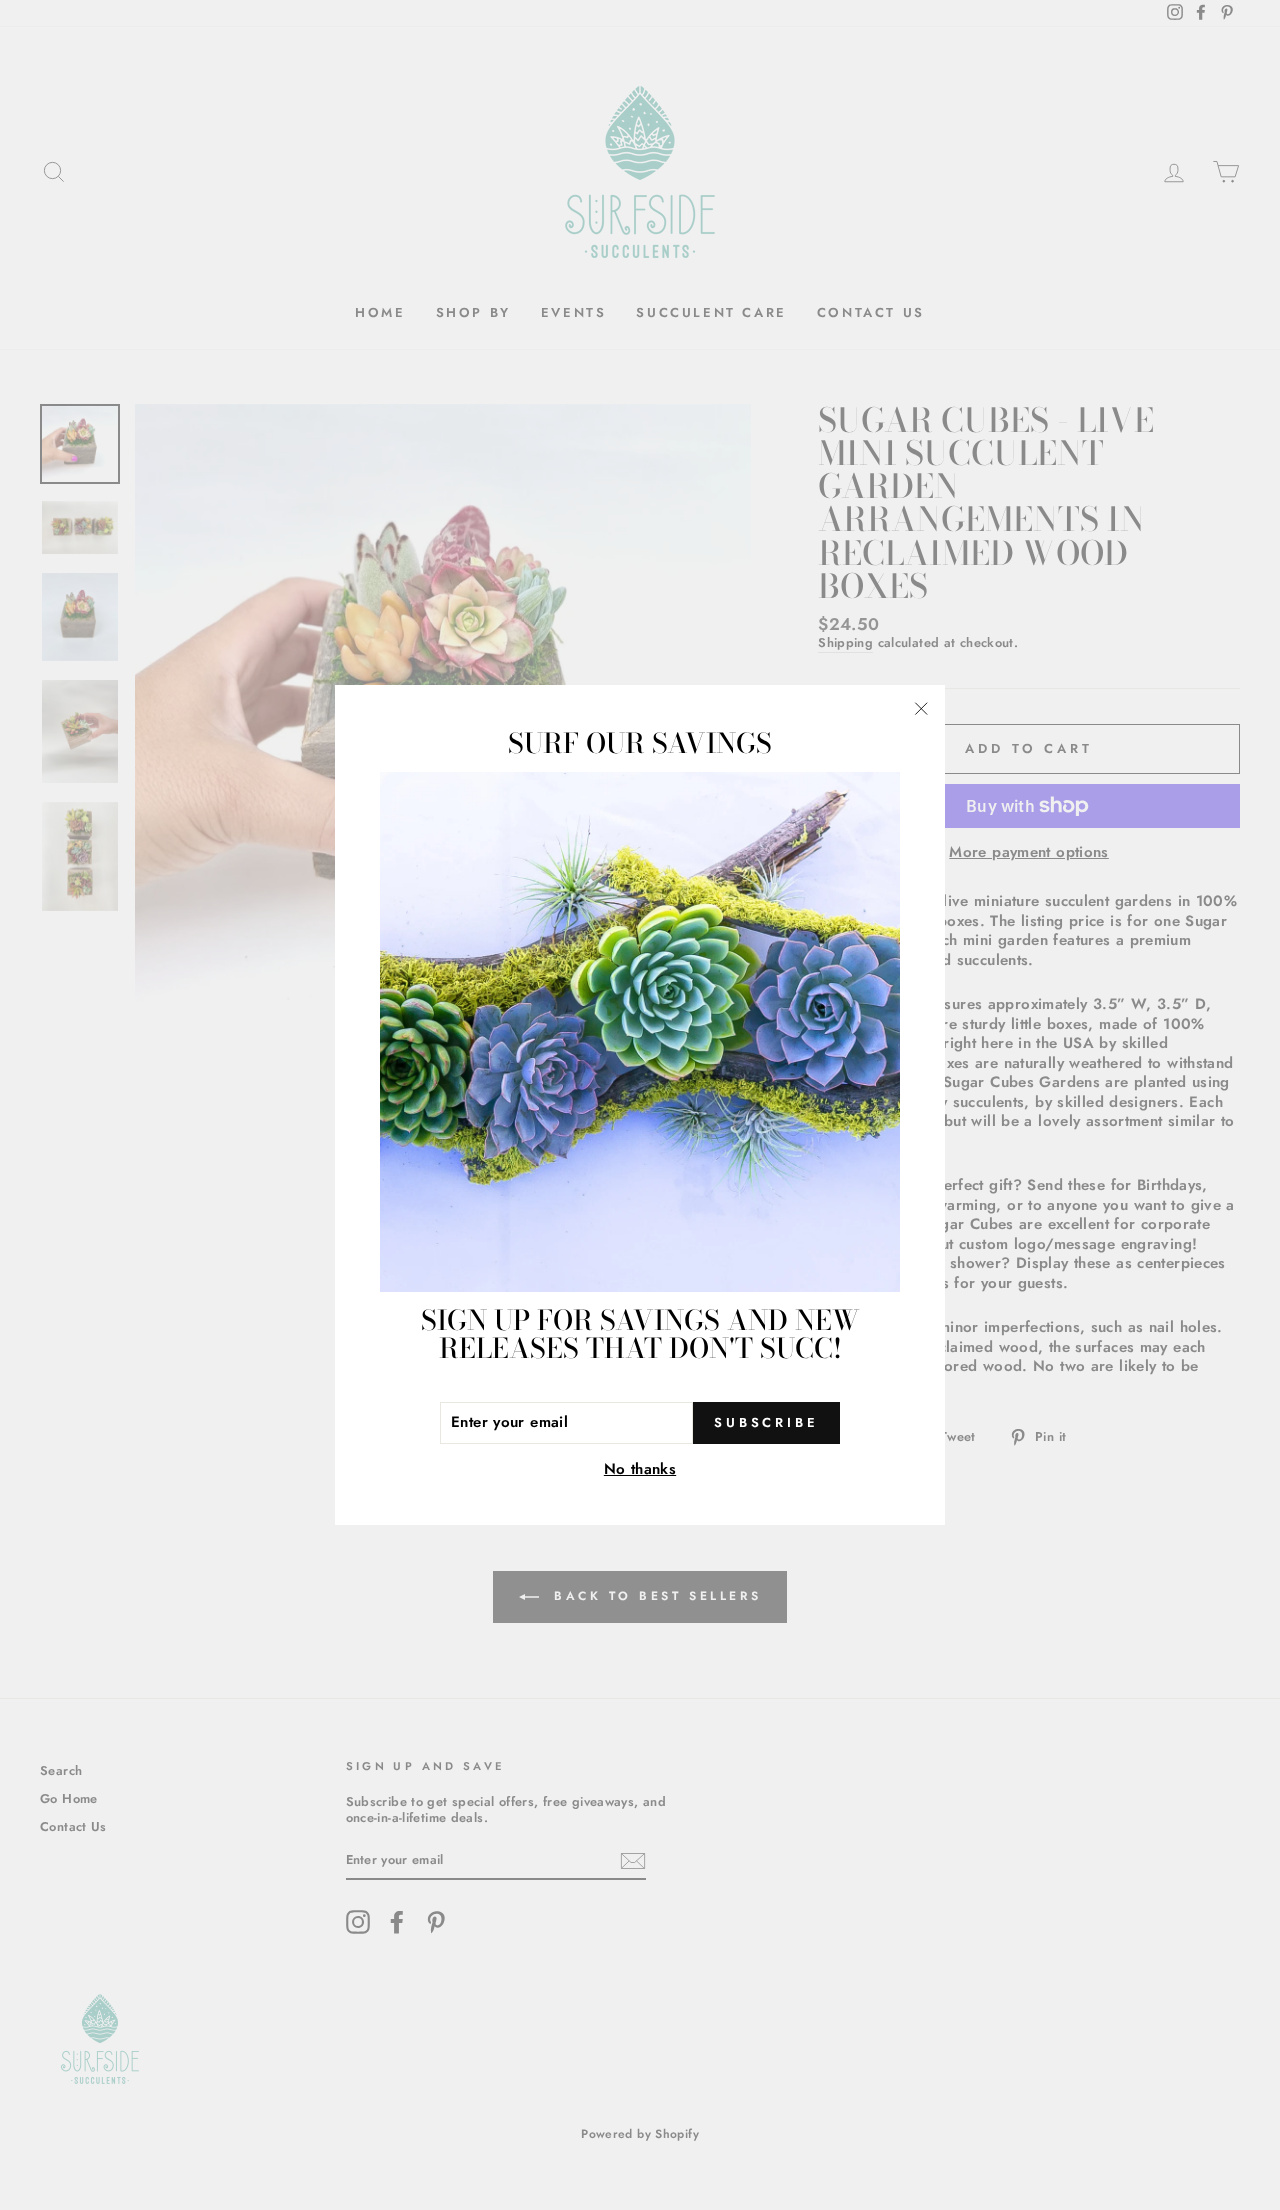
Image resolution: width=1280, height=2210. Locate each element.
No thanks (640, 1469)
